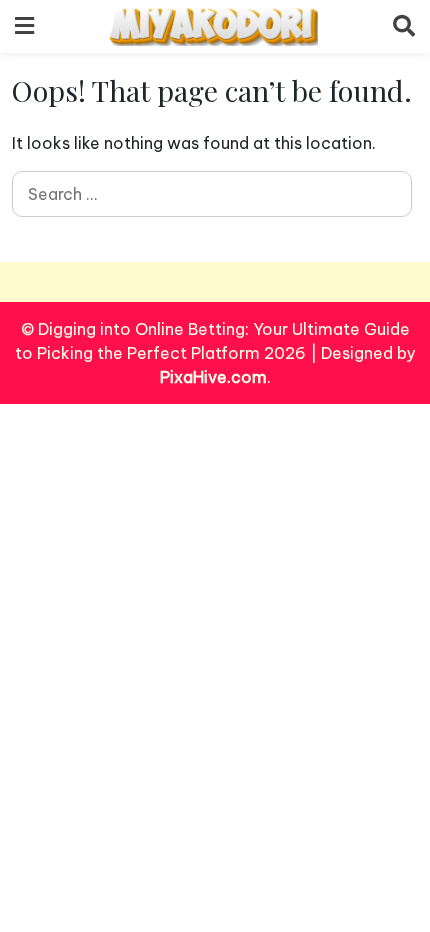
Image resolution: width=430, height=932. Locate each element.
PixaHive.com (213, 377)
